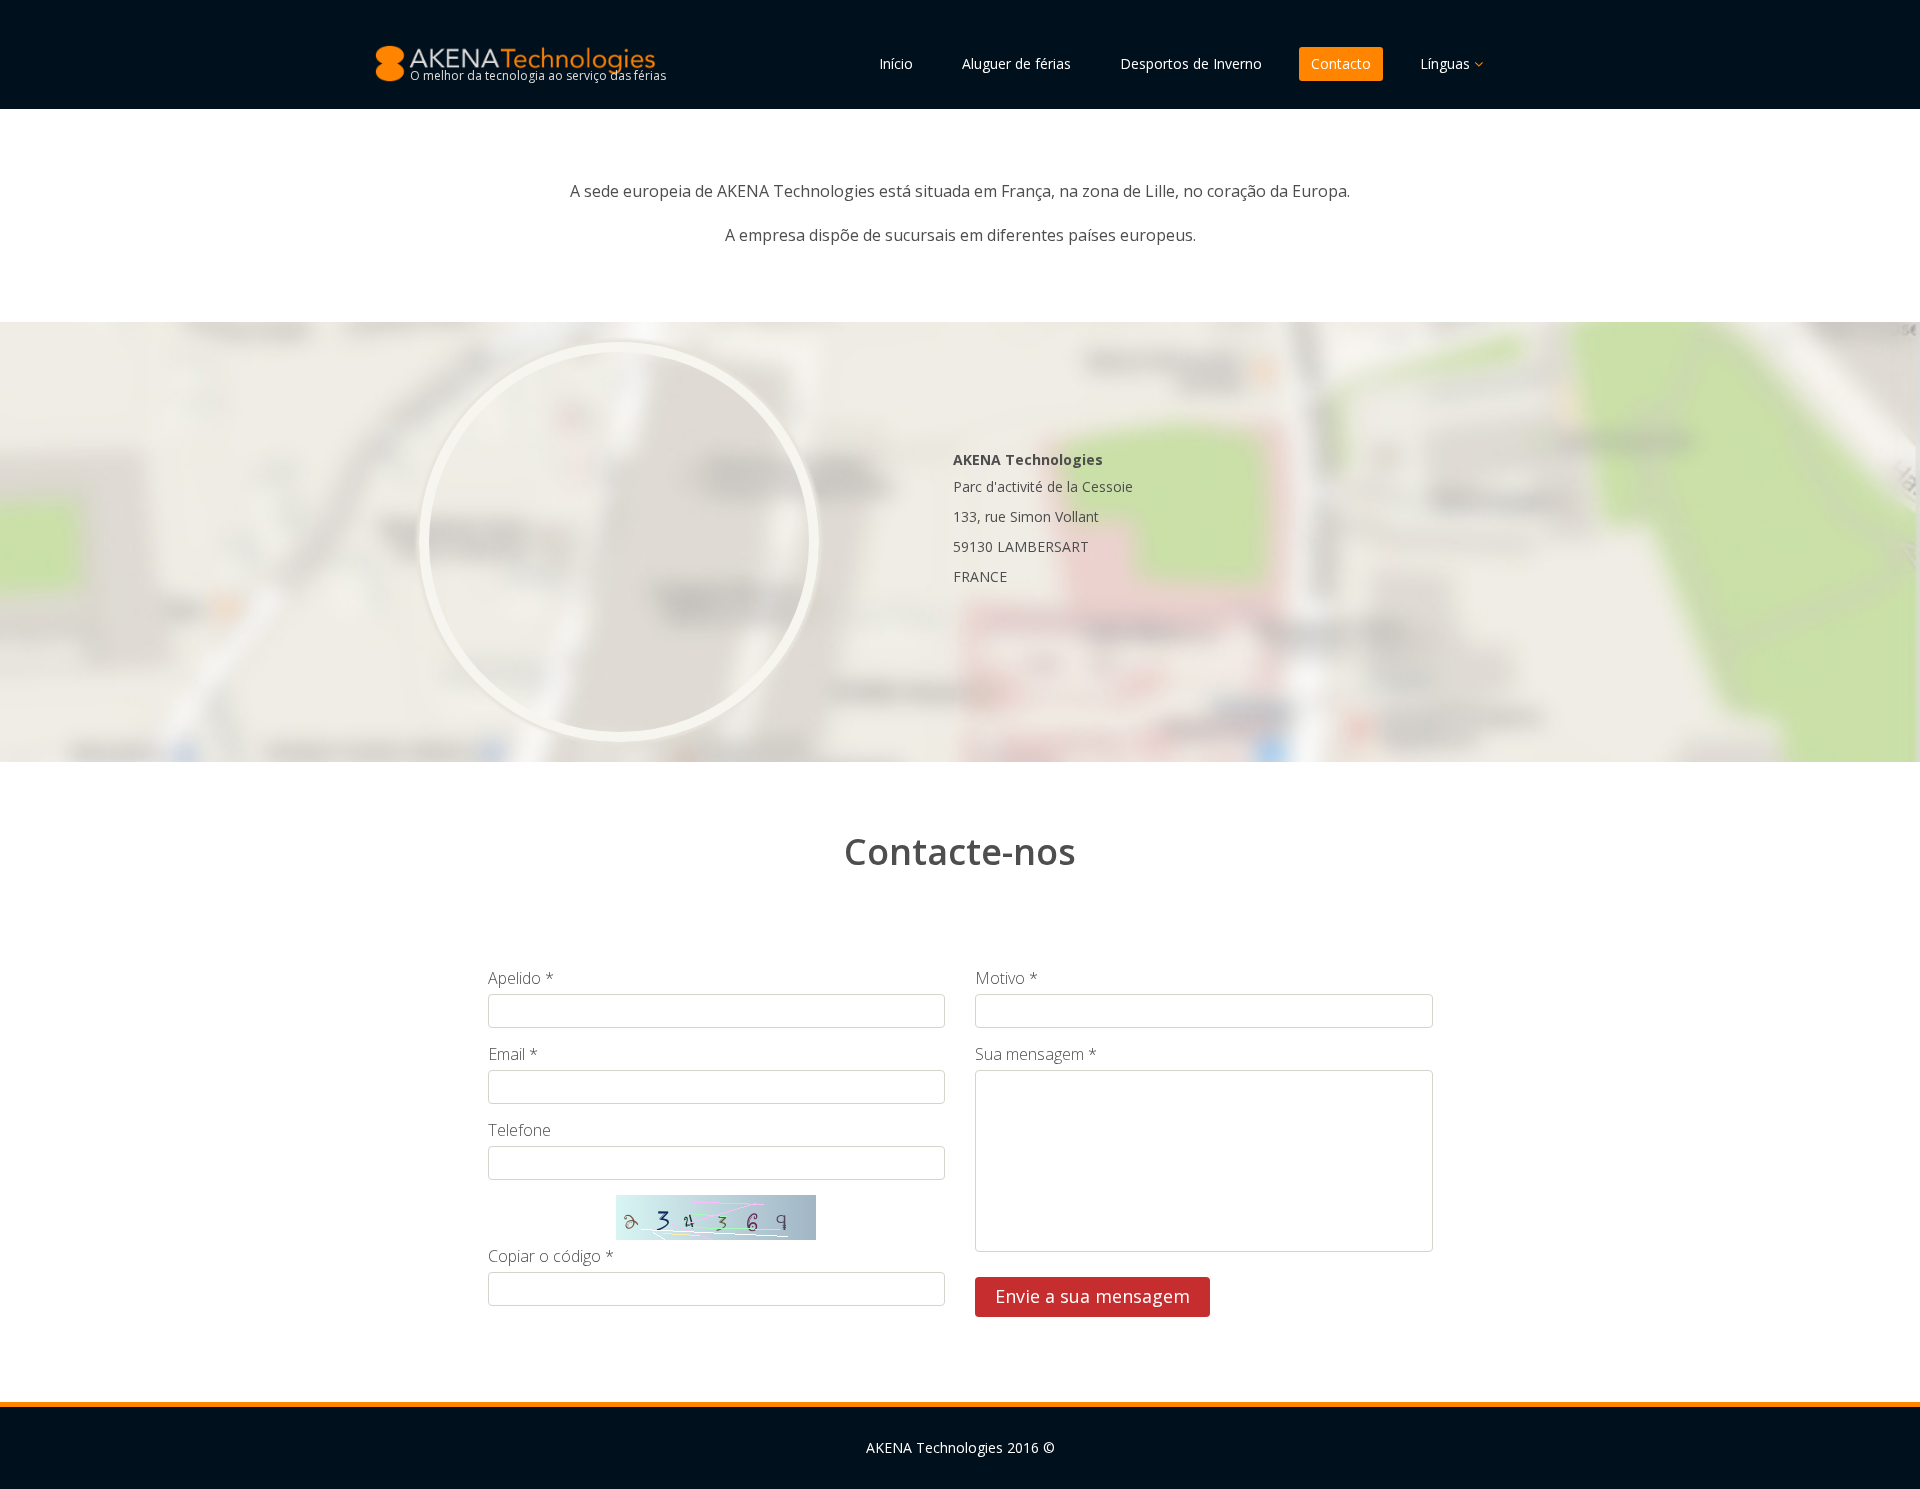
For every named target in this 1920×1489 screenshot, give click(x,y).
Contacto (1341, 63)
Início (896, 63)
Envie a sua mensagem (1092, 1296)
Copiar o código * (551, 1256)
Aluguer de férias (1016, 63)
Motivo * (1006, 978)
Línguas (1447, 63)
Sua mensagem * (1036, 1054)
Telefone (519, 1130)
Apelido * (521, 978)
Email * (513, 1054)
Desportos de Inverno (1191, 63)
